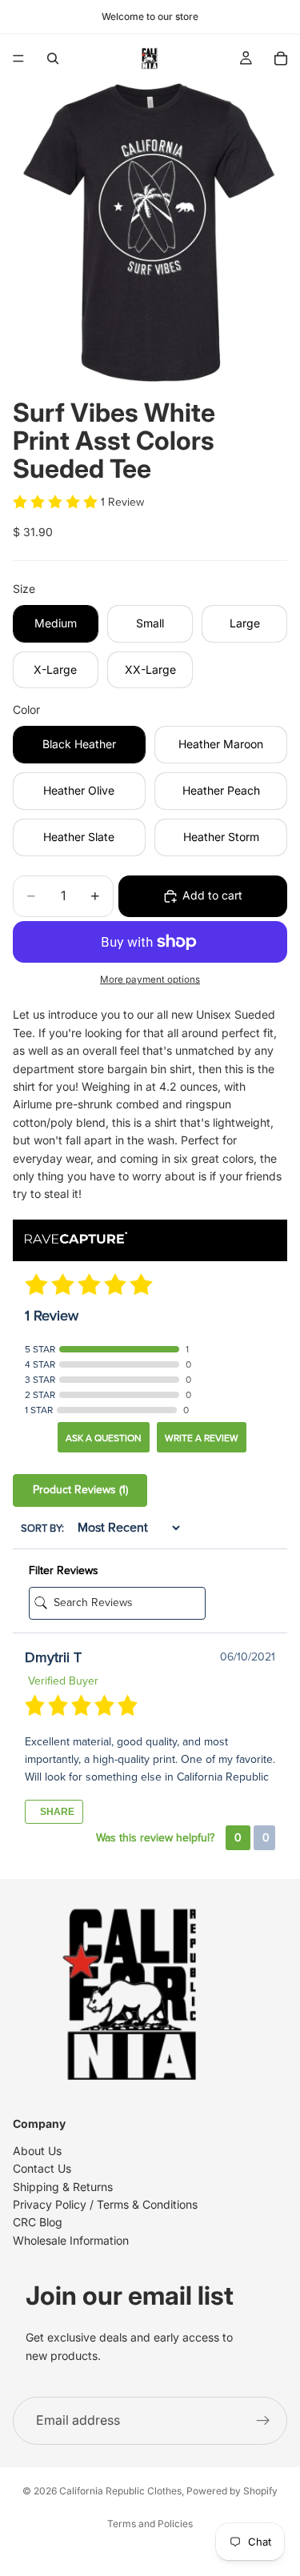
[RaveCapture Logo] (76, 1239)
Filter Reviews (64, 1570)
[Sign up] (263, 2421)
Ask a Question (104, 1438)
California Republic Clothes (120, 2491)
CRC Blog (38, 2222)
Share (56, 1812)
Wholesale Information (71, 2240)
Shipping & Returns (63, 2187)
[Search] (53, 58)
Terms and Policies (150, 2524)
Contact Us (42, 2168)
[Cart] (281, 58)
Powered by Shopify (232, 2491)
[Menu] (18, 58)
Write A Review (202, 1438)
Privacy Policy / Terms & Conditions (105, 2204)
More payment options (150, 980)
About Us (37, 2151)
